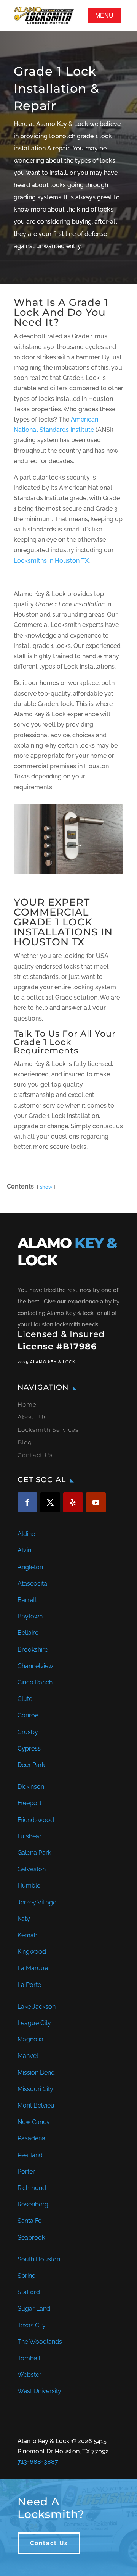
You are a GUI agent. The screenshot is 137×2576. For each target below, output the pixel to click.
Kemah (27, 1935)
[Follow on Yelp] (73, 1502)
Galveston (32, 1869)
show (46, 1187)
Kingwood (32, 1952)
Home (27, 1404)
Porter (26, 2171)
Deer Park (31, 1765)
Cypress (29, 1748)
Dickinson (31, 1787)
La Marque (33, 1968)
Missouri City (35, 2089)
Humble (29, 1886)
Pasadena (31, 2138)
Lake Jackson (37, 2007)
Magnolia (30, 2039)
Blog (25, 1442)
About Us (32, 1417)
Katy (24, 1919)
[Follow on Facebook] (27, 1502)
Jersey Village (37, 1902)
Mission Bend (36, 2073)
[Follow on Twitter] (50, 1502)
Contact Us (35, 1455)
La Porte (29, 1985)
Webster (29, 2375)
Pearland (30, 2155)
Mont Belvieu (36, 2105)
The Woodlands (40, 2342)
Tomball (29, 2358)
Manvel (28, 2056)
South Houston (39, 2259)
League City (34, 2023)
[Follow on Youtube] (96, 1502)
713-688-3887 (38, 2462)
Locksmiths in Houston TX (51, 561)
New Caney (34, 2122)
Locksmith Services (48, 1430)
